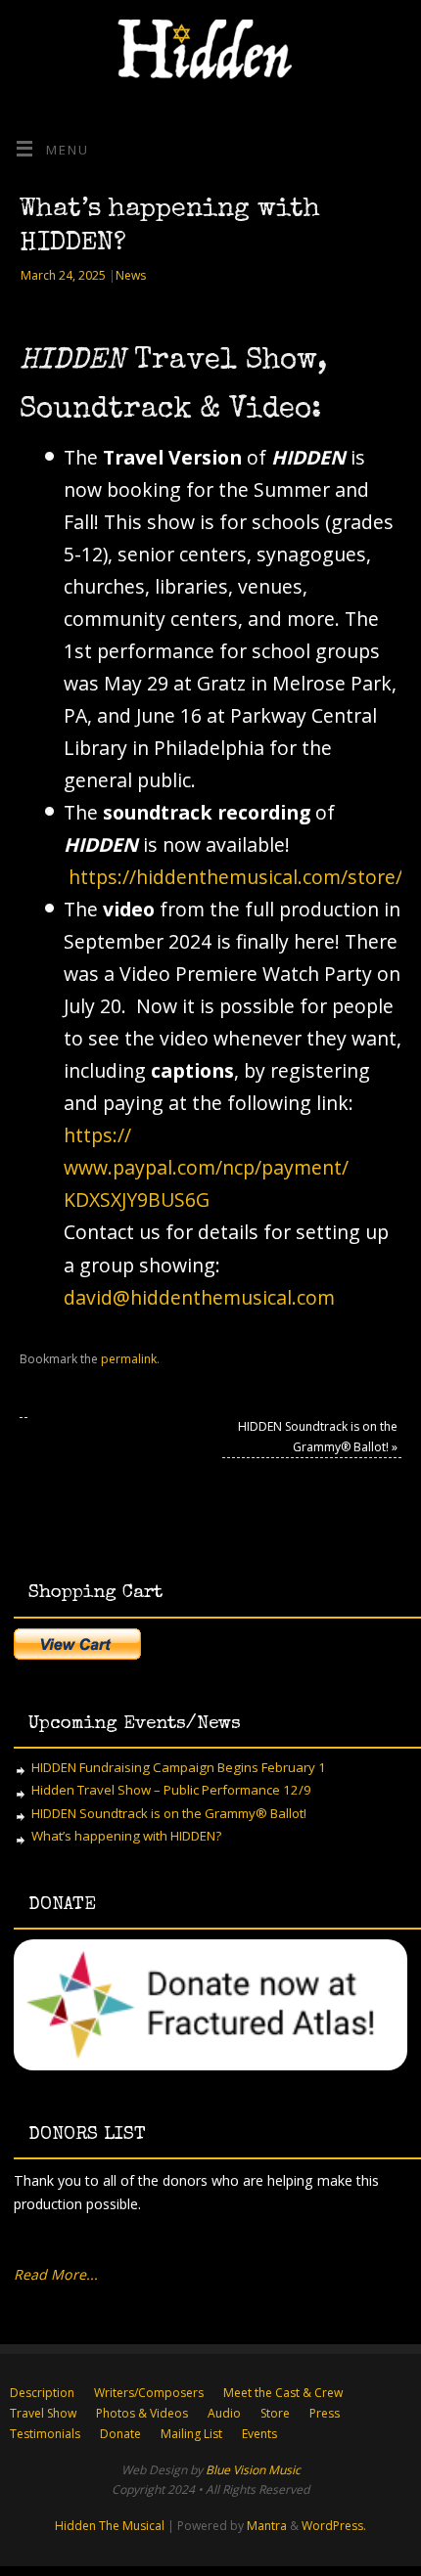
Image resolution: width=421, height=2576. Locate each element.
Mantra (267, 2526)
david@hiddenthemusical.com (199, 1297)
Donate (120, 2434)
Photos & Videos (142, 2413)
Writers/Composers (149, 2393)
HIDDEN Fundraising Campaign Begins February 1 (179, 1767)
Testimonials (45, 2434)
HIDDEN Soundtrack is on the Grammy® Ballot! (169, 1813)
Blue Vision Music (253, 2470)
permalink (129, 1359)
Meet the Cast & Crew (283, 2393)
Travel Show (43, 2413)
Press (325, 2413)
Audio (224, 2413)
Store (275, 2413)
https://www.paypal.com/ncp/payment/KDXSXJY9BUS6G (206, 1167)
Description (42, 2393)
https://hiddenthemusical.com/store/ (235, 877)
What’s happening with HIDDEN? (126, 1836)
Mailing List (191, 2434)
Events (259, 2434)
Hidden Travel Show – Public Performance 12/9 (171, 1790)
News (131, 275)
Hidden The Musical (110, 2526)
